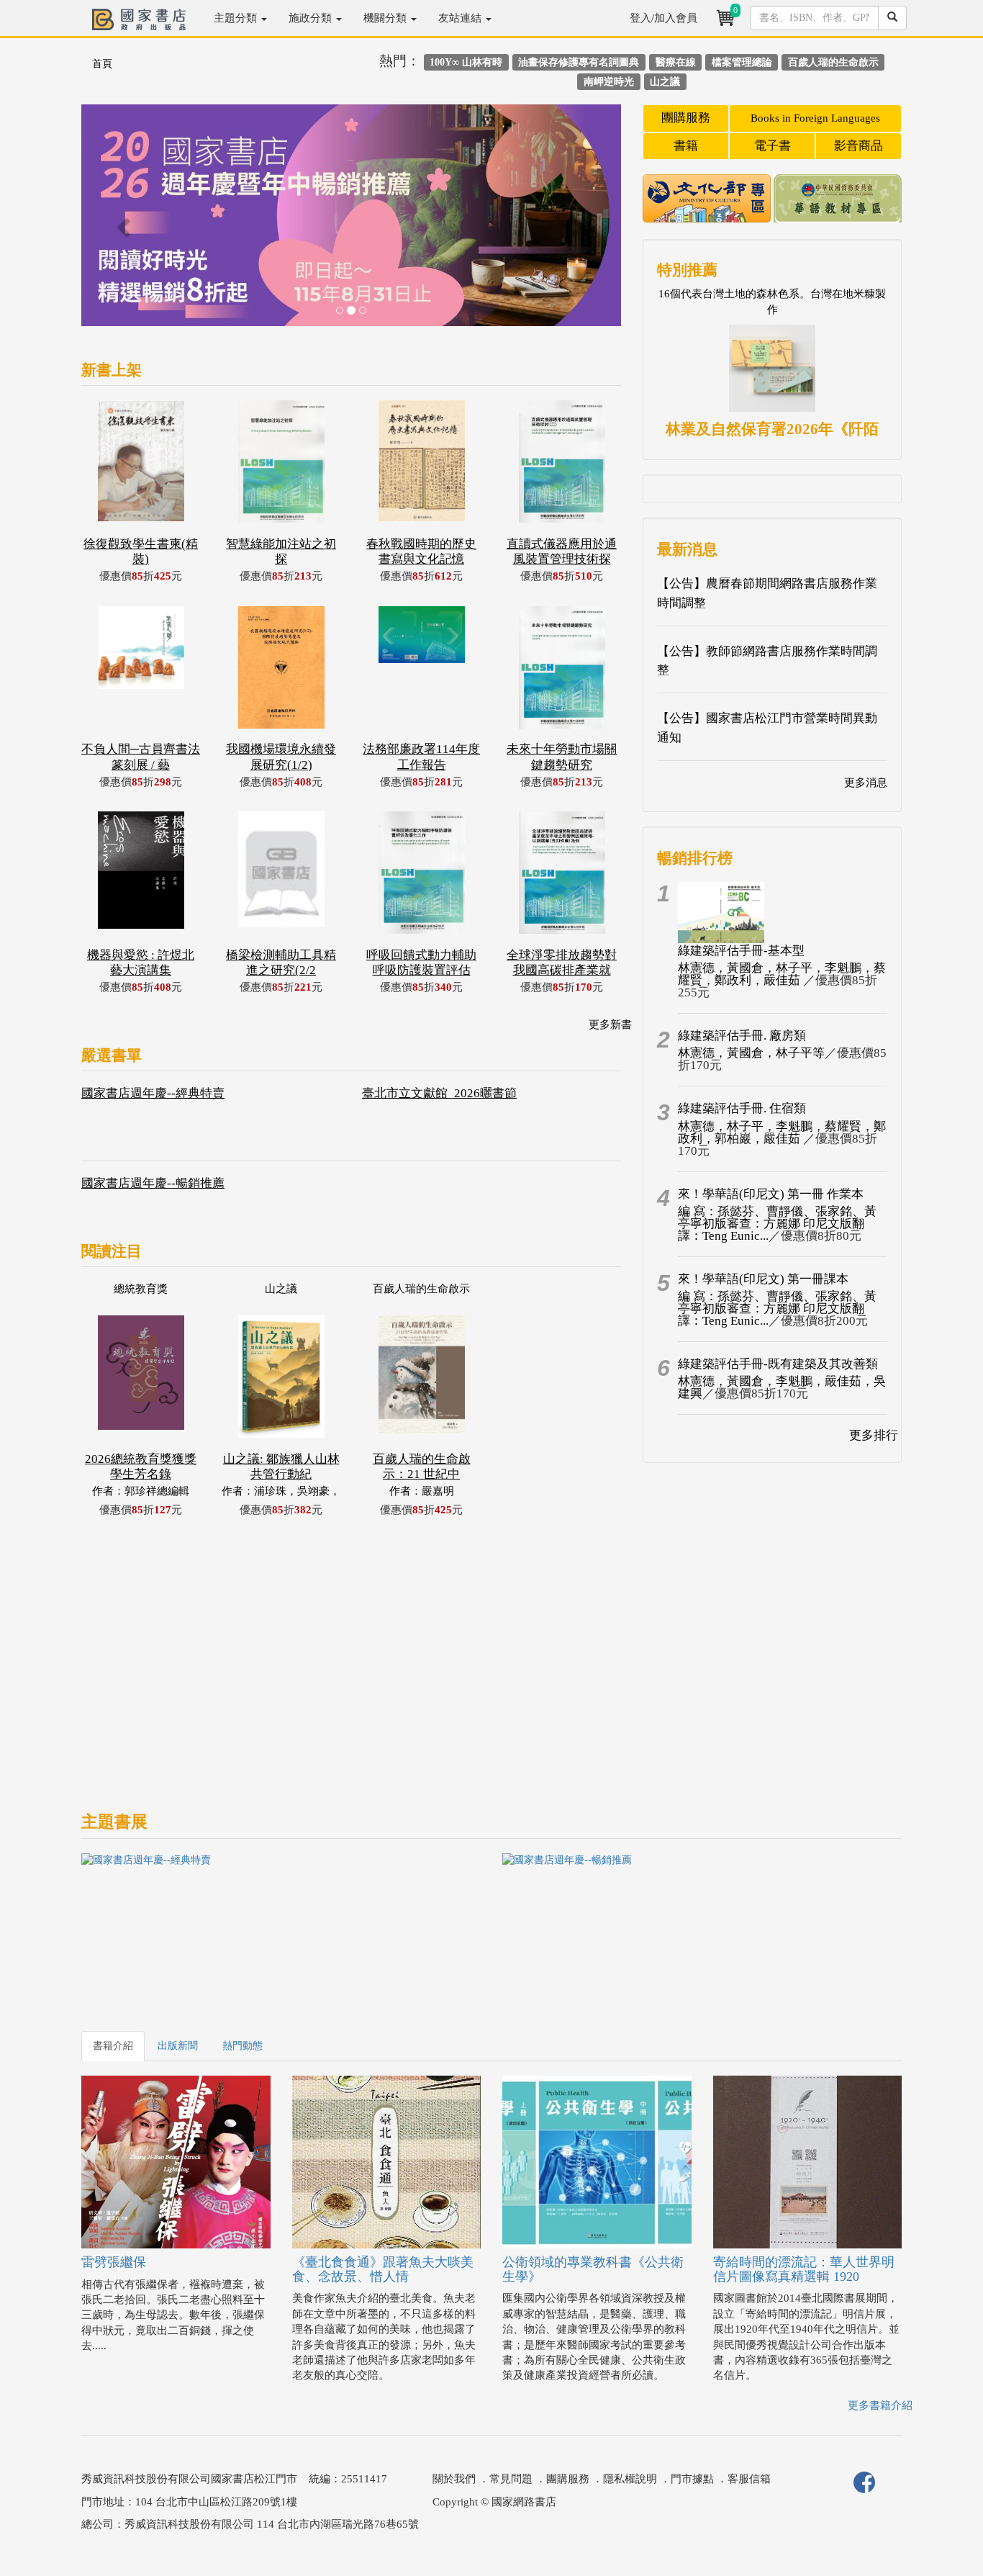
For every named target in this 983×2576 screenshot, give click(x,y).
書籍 (686, 146)
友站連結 (461, 18)
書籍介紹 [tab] (113, 2046)
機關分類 (386, 18)
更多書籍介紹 (880, 2405)
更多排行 (874, 1435)
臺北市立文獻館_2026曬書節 (439, 1093)
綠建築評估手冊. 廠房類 (742, 1036)
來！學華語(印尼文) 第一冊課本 (763, 1279)
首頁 (102, 64)
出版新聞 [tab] (178, 2046)
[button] (122, 222)
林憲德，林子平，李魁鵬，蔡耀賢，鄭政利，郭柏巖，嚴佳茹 (782, 1132)
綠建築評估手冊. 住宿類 (742, 1108)
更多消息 (866, 783)
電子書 (773, 146)
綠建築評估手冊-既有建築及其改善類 (778, 1364)
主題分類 (237, 18)
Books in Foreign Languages (815, 118)
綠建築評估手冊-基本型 (741, 951)
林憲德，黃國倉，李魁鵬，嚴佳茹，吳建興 (782, 1387)
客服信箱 (749, 2479)
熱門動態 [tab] (243, 2046)
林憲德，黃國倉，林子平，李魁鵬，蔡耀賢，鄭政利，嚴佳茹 (782, 974)
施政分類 (312, 18)
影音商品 (859, 146)
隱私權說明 (630, 2479)
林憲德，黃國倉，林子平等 (751, 1053)
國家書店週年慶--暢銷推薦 (153, 1183)
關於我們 (454, 2479)
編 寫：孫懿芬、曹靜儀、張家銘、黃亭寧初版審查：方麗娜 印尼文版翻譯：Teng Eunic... (777, 1224)
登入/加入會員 (663, 18)
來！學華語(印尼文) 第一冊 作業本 (771, 1194)
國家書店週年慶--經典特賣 (153, 1093)
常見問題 (511, 2479)
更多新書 (610, 1024)
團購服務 (686, 118)
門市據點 (692, 2479)
